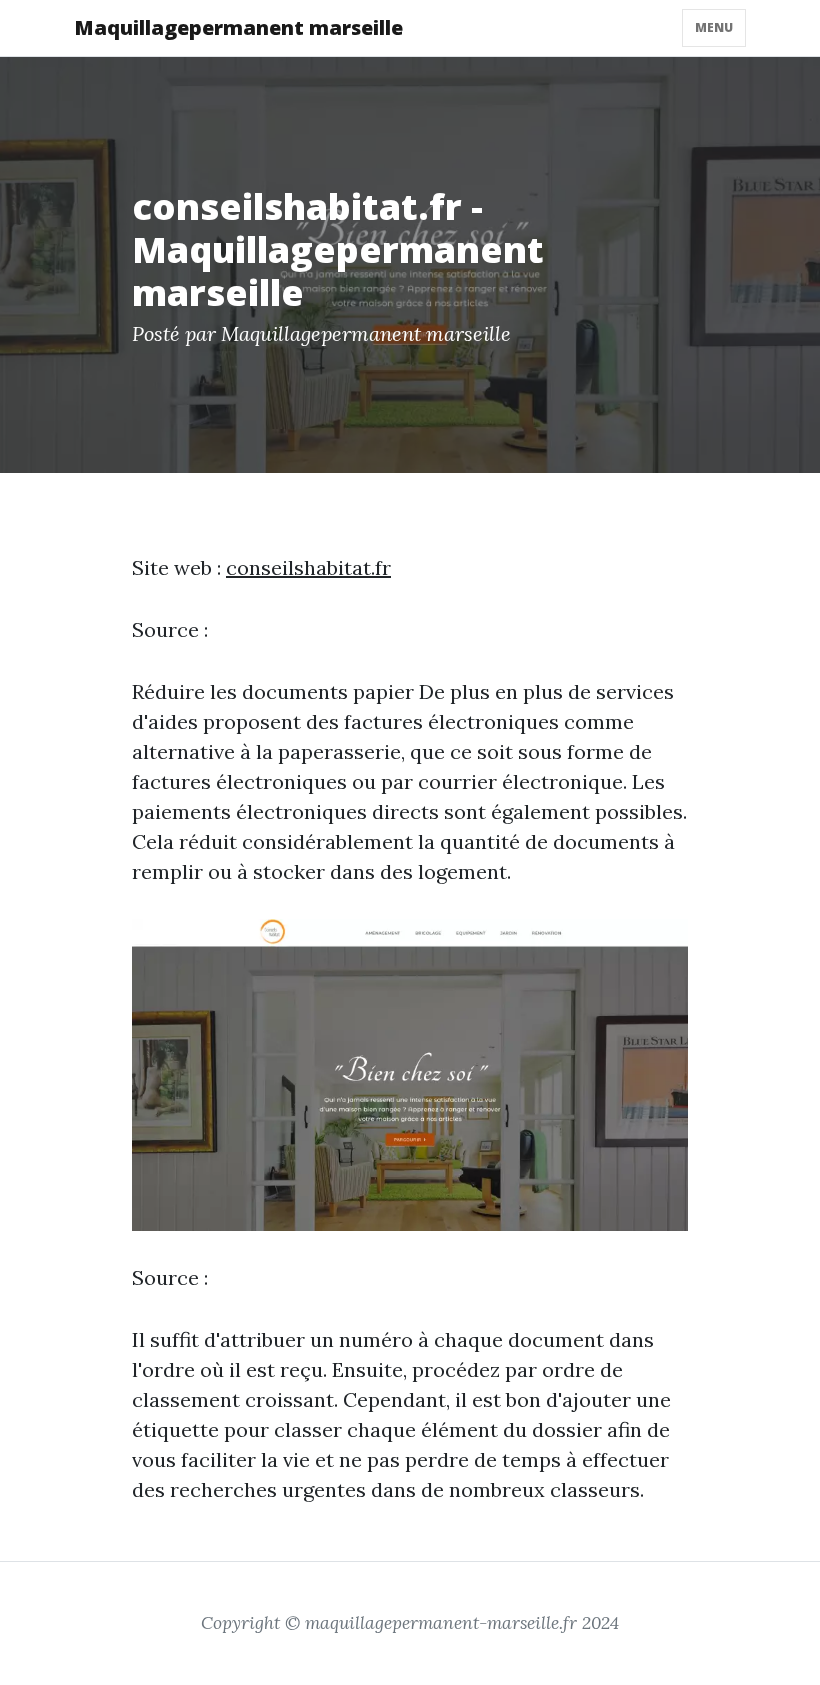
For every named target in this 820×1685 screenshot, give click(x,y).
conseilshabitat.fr (308, 567)
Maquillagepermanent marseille (238, 27)
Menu (714, 27)
